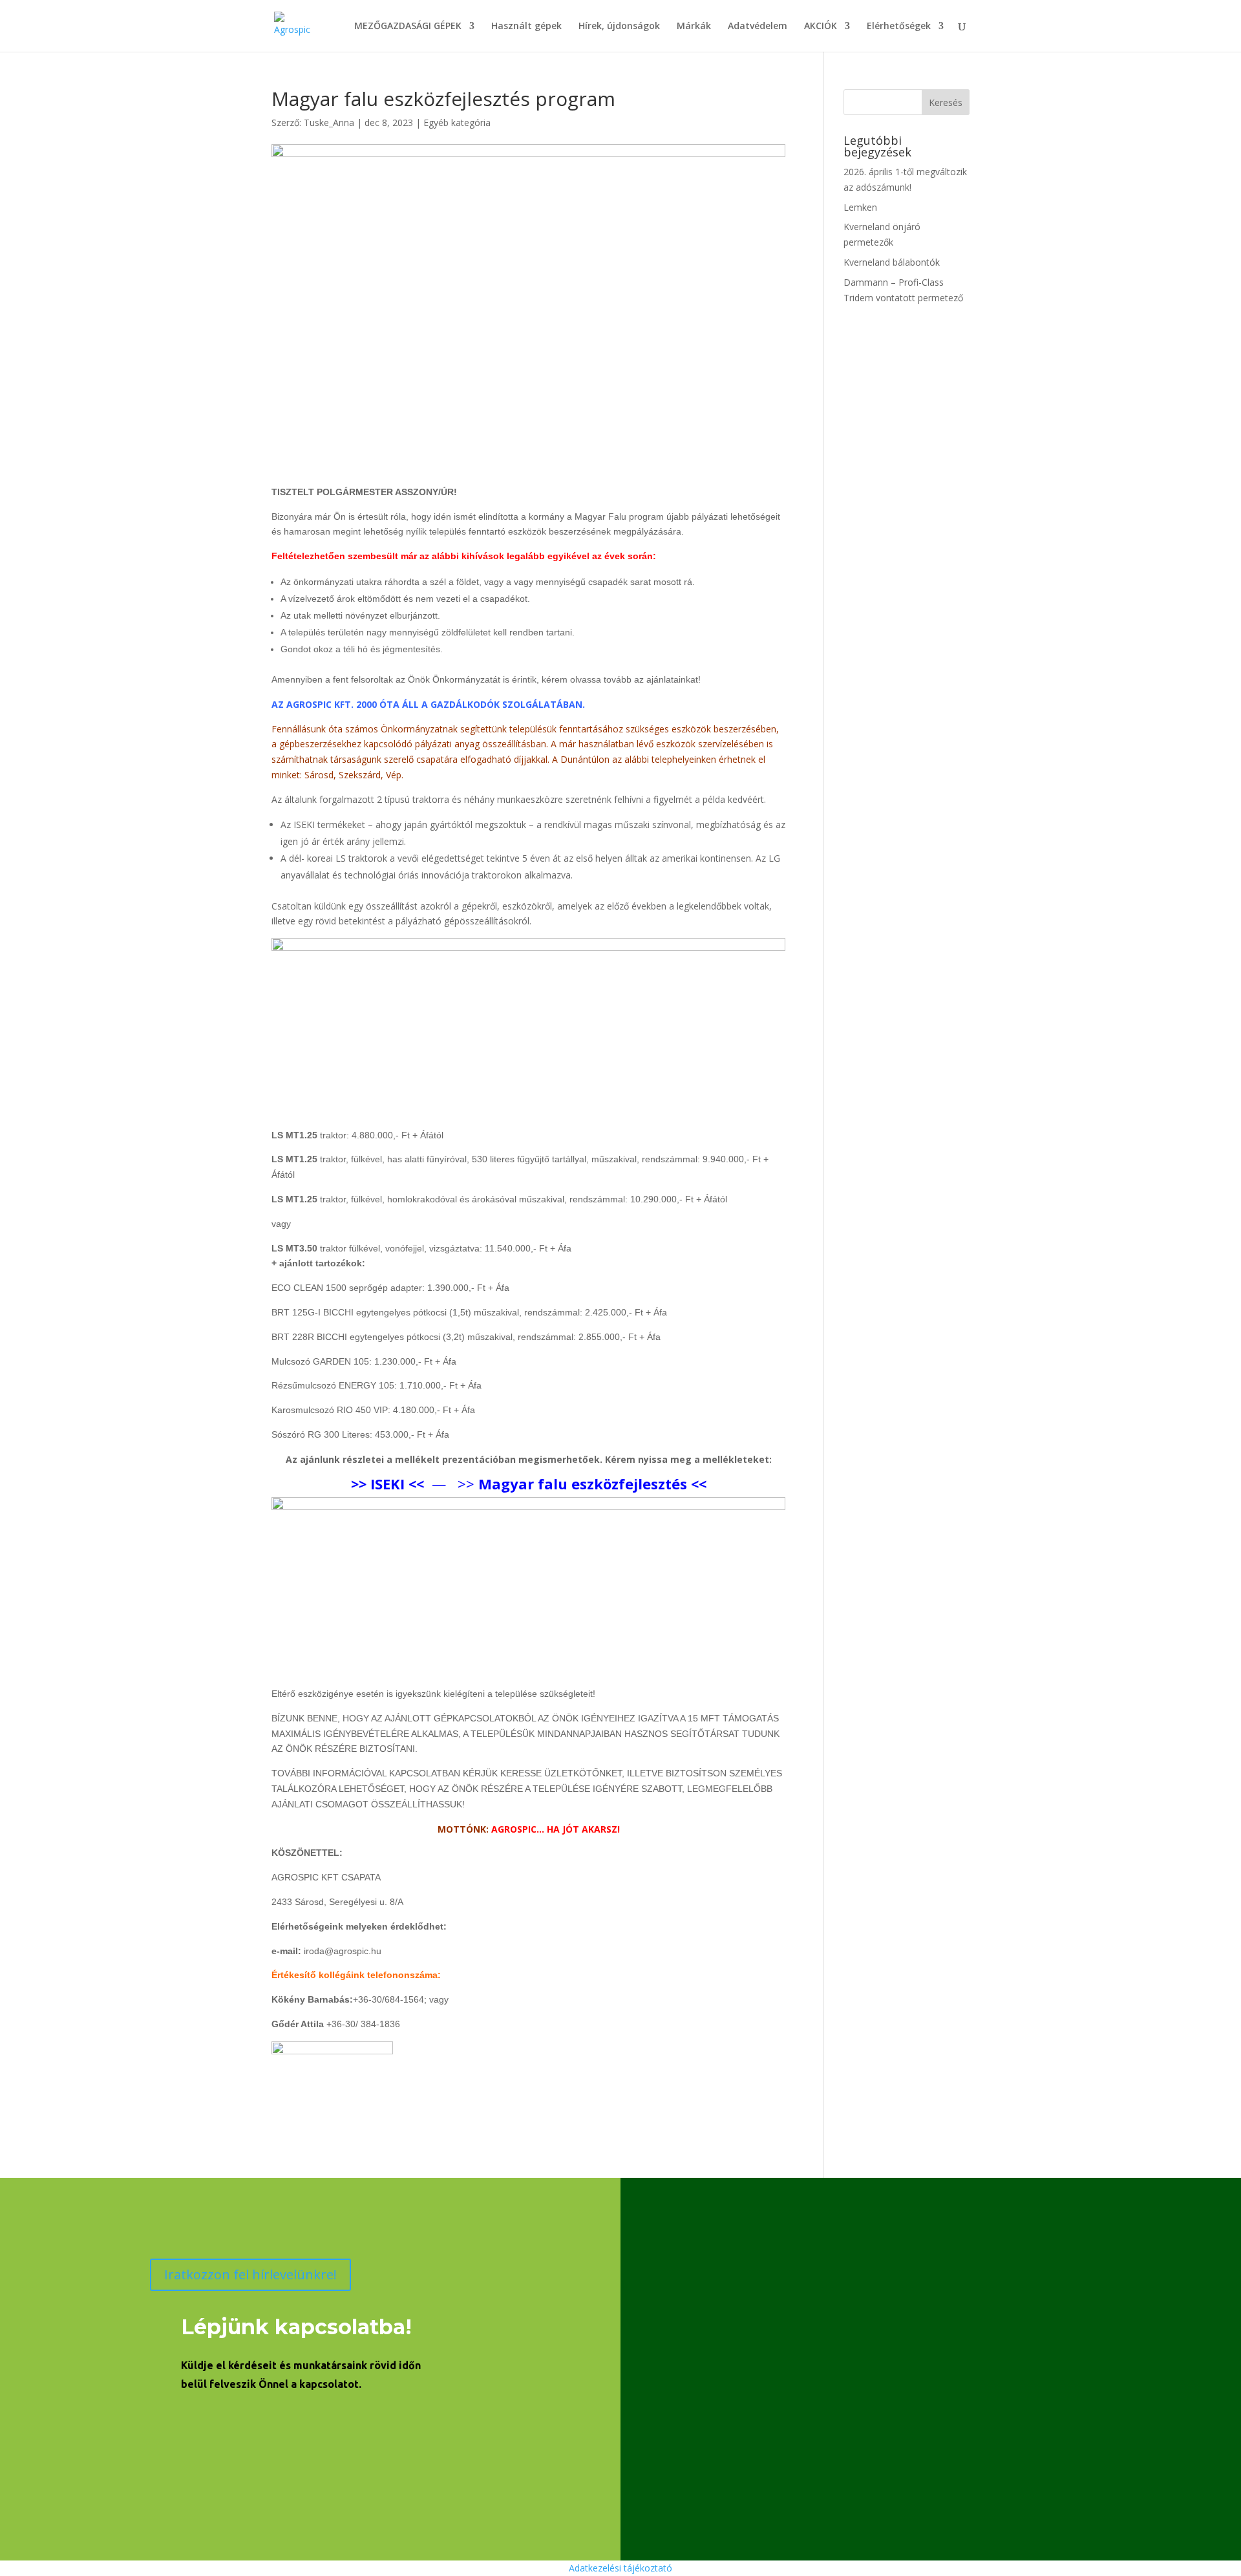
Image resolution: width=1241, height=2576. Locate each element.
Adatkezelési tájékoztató (620, 2568)
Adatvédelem (758, 27)
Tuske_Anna (329, 122)
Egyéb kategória (457, 122)
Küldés (1146, 2484)
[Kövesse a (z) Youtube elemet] (213, 2425)
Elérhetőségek (899, 27)
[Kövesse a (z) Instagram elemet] (257, 2425)
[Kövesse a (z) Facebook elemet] (169, 2425)
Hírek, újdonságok (619, 27)
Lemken (860, 207)
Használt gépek (526, 27)
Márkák (694, 27)
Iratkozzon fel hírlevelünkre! (250, 2274)
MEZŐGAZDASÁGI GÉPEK (408, 27)
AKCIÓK (821, 27)
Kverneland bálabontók (892, 262)
